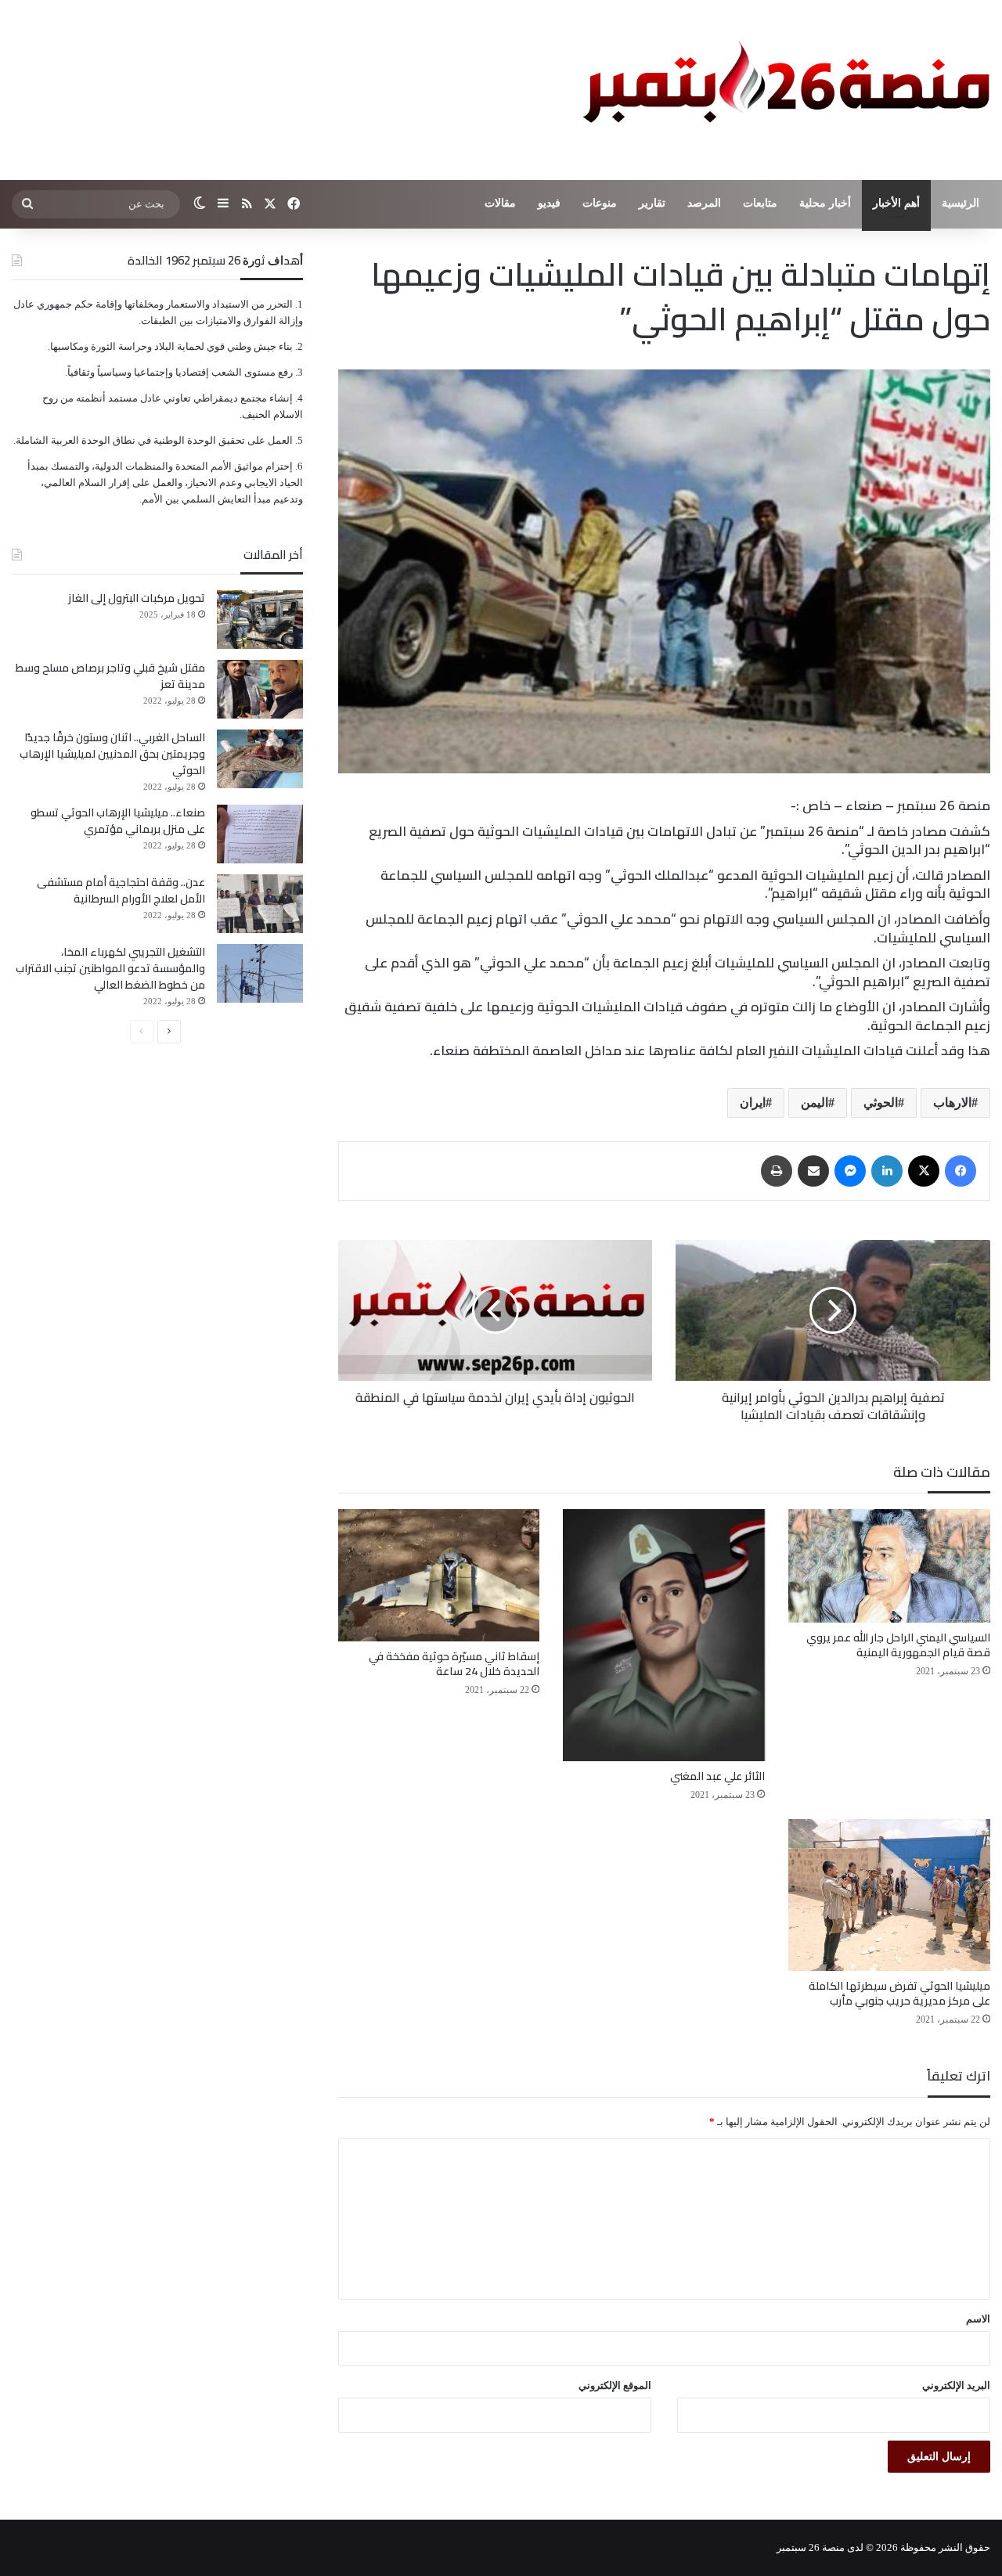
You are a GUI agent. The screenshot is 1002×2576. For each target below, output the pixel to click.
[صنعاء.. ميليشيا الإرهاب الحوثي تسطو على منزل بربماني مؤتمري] (260, 834)
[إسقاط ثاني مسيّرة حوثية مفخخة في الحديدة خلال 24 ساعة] (439, 1575)
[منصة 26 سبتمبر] (783, 90)
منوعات (600, 203)
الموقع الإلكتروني (615, 2385)
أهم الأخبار (896, 203)
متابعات (760, 203)
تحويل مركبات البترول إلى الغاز (137, 598)
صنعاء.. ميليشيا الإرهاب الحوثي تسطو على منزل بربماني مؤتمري (118, 821)
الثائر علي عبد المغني (717, 1776)
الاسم (978, 2319)
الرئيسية (961, 203)
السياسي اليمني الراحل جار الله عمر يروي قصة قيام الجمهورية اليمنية (898, 1645)
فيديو (549, 203)
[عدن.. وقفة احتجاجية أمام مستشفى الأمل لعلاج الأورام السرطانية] (260, 904)
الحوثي (881, 1102)
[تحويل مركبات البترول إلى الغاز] (260, 620)
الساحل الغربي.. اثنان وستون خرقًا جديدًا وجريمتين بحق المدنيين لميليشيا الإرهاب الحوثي (112, 754)
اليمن (815, 1102)
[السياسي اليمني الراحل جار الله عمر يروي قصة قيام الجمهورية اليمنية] (889, 1566)
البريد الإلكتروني (956, 2385)
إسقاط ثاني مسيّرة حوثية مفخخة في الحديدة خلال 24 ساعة (454, 1664)
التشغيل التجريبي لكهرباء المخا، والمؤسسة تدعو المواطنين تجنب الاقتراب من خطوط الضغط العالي (110, 968)
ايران (753, 1102)
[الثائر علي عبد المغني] (664, 1635)
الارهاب (952, 1102)
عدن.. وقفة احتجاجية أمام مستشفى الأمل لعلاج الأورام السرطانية (121, 890)
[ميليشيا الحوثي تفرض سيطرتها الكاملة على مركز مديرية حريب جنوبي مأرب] (889, 1895)
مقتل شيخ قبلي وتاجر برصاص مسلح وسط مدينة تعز (110, 676)
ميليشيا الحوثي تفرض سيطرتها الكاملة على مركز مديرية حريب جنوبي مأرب (899, 1993)
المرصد (704, 203)
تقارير (652, 203)
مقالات (500, 203)
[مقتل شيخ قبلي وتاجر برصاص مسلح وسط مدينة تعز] (260, 689)
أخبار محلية (825, 203)
